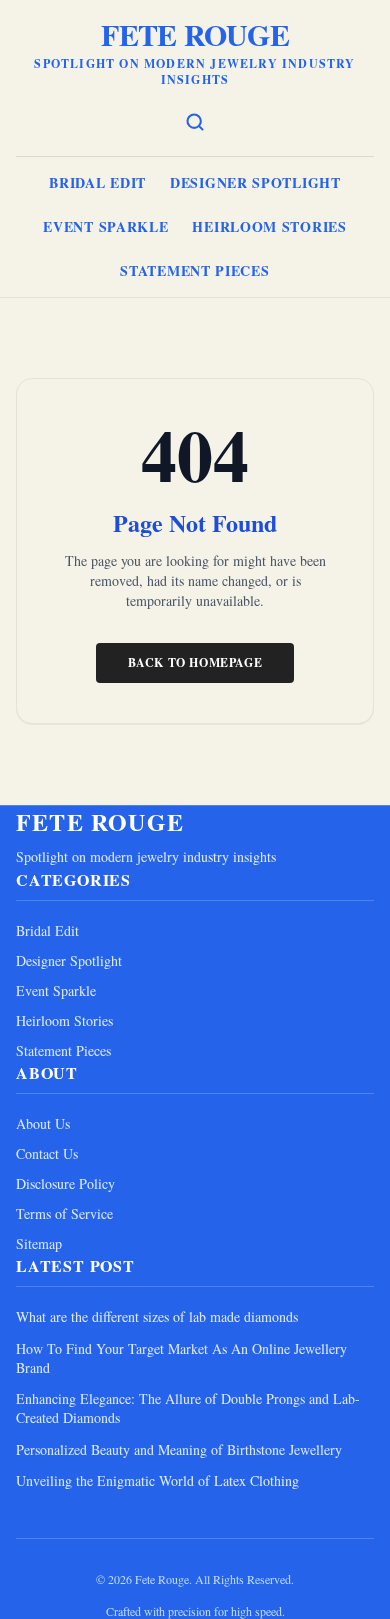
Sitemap (39, 1243)
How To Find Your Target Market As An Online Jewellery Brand (181, 1358)
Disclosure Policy (65, 1183)
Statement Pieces (194, 270)
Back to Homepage (195, 662)
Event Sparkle (105, 226)
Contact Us (47, 1153)
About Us (43, 1123)
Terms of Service (64, 1213)
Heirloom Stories (269, 226)
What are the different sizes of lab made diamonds (157, 1316)
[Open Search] (195, 122)
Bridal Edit (97, 182)
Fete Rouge (195, 34)
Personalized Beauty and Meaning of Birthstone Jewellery (179, 1449)
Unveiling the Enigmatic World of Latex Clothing (157, 1480)
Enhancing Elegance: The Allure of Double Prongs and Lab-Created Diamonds (188, 1408)
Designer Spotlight (255, 182)
